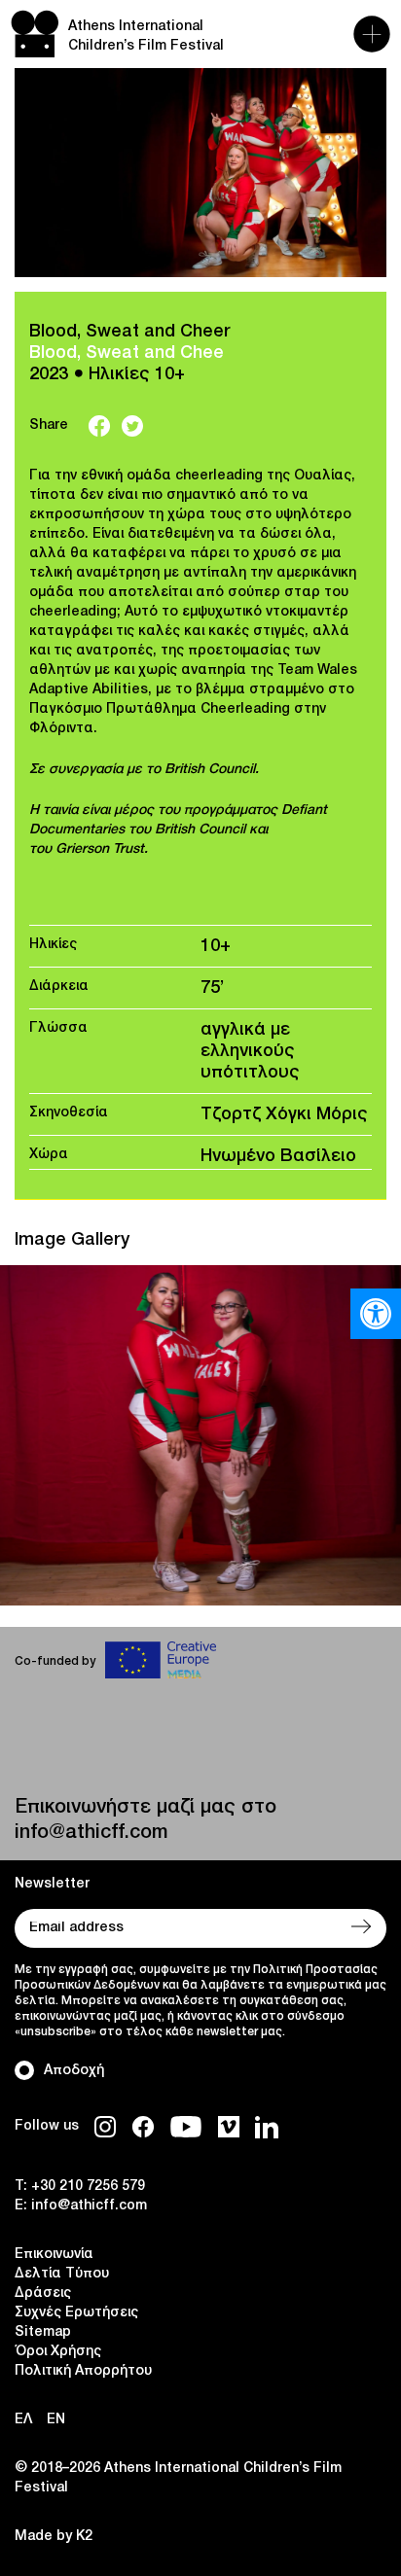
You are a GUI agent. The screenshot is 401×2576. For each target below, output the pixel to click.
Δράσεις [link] (43, 2294)
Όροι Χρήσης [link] (58, 2352)
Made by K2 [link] (54, 2537)
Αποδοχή (74, 2071)
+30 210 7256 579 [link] (88, 2187)
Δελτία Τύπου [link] (62, 2274)
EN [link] (56, 2420)
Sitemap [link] (43, 2332)
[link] (376, 1314)
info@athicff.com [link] (91, 1833)
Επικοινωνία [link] (54, 2255)
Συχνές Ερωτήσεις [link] (76, 2313)
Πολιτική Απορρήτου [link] (83, 2371)
